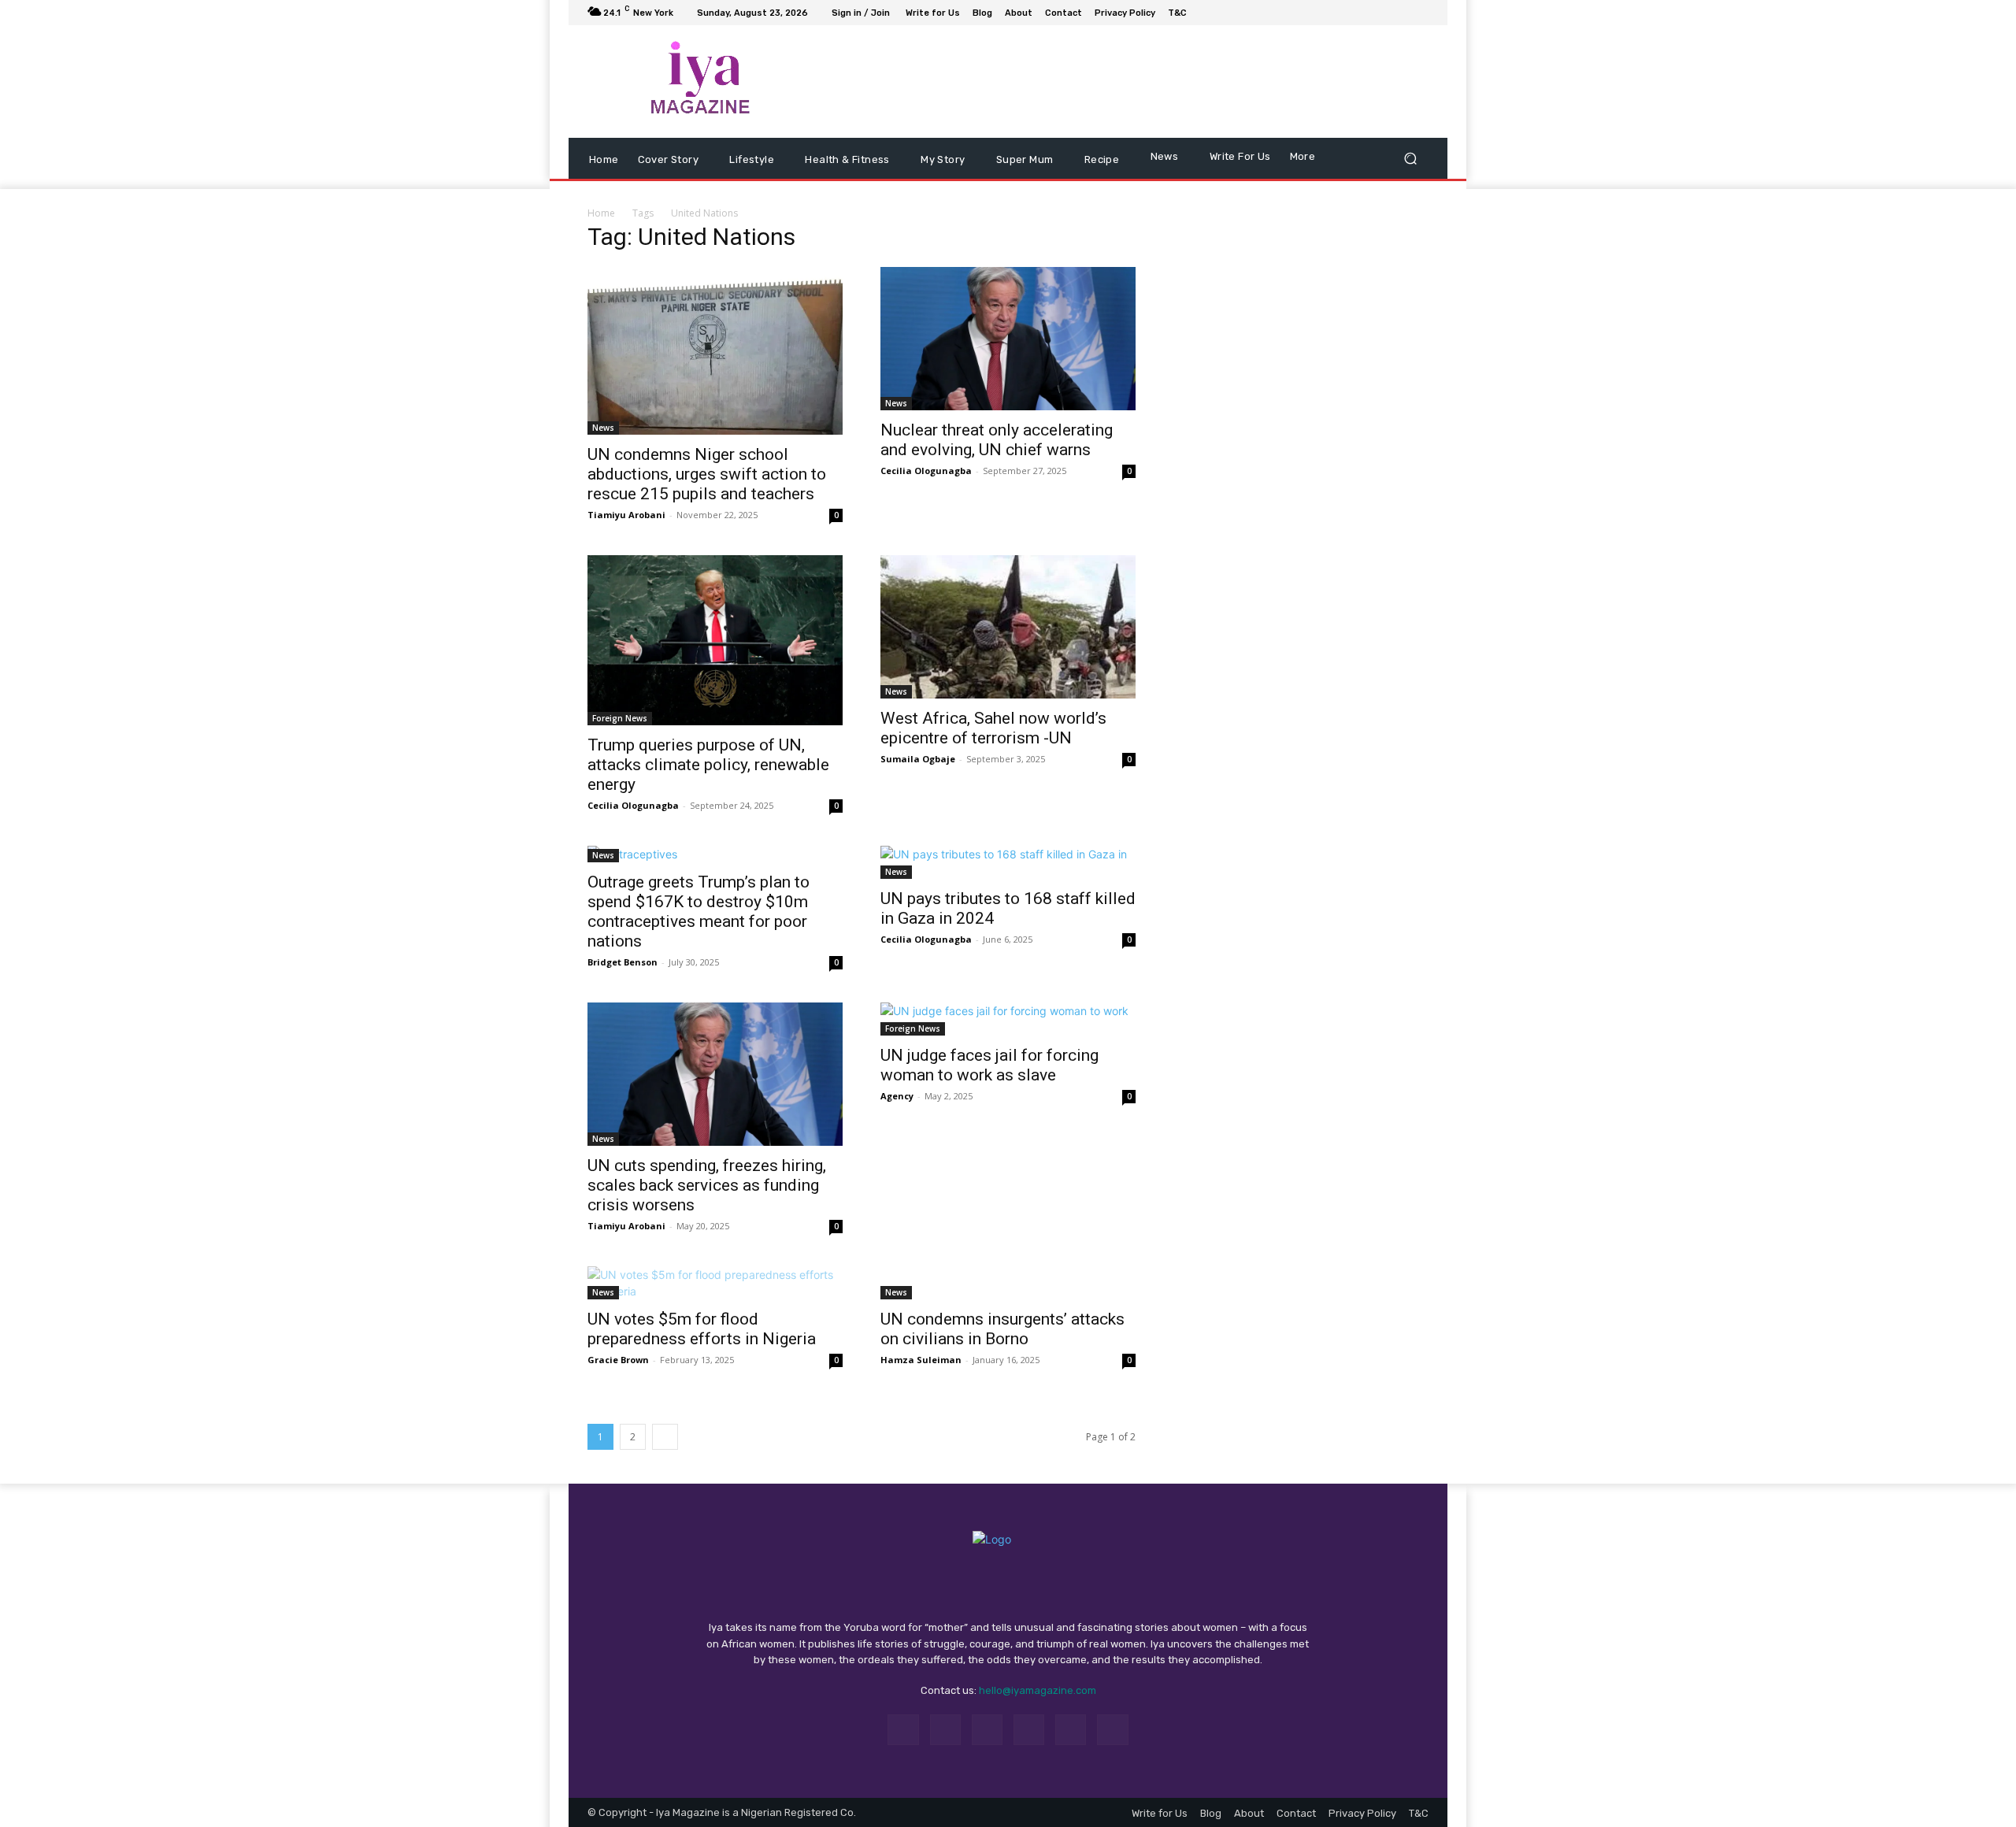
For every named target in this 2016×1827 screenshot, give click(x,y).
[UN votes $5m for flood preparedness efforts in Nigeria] (715, 1334)
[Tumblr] (1071, 1781)
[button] (1410, 210)
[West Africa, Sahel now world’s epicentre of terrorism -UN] (1008, 678)
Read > (1943, 26)
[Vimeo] (1400, 65)
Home (601, 265)
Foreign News (620, 769)
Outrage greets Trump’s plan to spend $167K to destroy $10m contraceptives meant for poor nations (699, 963)
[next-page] (665, 1488)
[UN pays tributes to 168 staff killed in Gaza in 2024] (1008, 913)
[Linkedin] (987, 1781)
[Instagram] (1362, 65)
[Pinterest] (1029, 1781)
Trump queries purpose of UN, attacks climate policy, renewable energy (708, 816)
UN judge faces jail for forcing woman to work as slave (989, 1116)
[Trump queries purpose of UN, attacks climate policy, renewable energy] (715, 691)
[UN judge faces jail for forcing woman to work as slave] (1008, 1070)
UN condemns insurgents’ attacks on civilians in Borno (1002, 1380)
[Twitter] (1381, 65)
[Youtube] (1419, 65)
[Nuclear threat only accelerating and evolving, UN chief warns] (1008, 391)
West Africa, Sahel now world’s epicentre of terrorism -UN (993, 779)
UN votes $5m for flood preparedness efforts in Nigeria (702, 1380)
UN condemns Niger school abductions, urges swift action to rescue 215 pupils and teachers (707, 525)
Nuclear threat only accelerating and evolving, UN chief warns (997, 492)
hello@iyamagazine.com (1038, 1742)
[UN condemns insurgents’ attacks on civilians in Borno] (1008, 1334)
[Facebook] (1343, 65)
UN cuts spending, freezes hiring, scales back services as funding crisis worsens (707, 1236)
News (603, 479)
